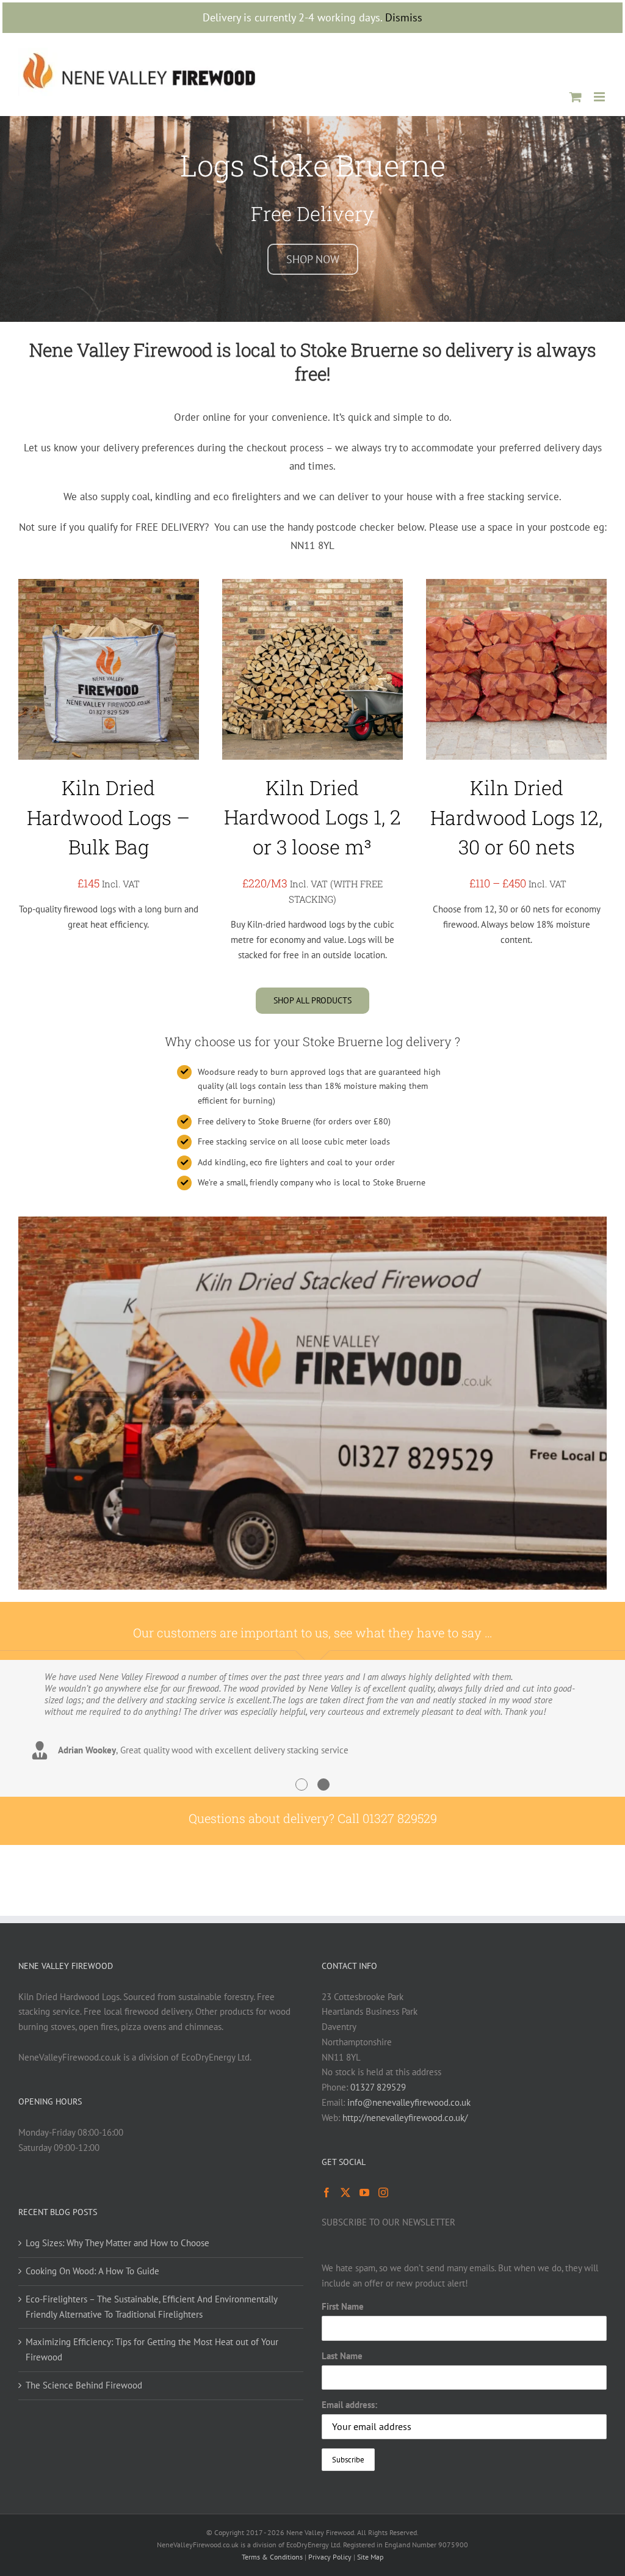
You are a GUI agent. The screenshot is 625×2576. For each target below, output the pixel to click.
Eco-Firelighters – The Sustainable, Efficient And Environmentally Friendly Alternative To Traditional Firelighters (151, 2307)
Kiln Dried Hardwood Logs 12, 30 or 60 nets (516, 817)
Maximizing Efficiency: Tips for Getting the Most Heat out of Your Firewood (152, 2349)
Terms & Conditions (272, 2557)
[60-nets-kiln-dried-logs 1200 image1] (516, 584)
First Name (343, 2306)
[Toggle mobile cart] (576, 97)
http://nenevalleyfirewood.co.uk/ (405, 2118)
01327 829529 (378, 2087)
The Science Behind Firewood (84, 2385)
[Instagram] (383, 2192)
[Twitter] (345, 2192)
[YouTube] (364, 2192)
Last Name (342, 2356)
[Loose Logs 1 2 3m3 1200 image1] (312, 584)
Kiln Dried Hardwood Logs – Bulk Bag (108, 817)
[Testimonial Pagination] (302, 1785)
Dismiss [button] (404, 17)
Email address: (349, 2405)
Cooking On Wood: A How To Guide (92, 2271)
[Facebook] (327, 2192)
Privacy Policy (330, 2557)
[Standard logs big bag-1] (109, 584)
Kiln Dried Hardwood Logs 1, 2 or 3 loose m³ (312, 817)
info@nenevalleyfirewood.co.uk (409, 2102)
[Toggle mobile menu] (600, 97)
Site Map (370, 2557)
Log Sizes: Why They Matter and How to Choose (117, 2243)
